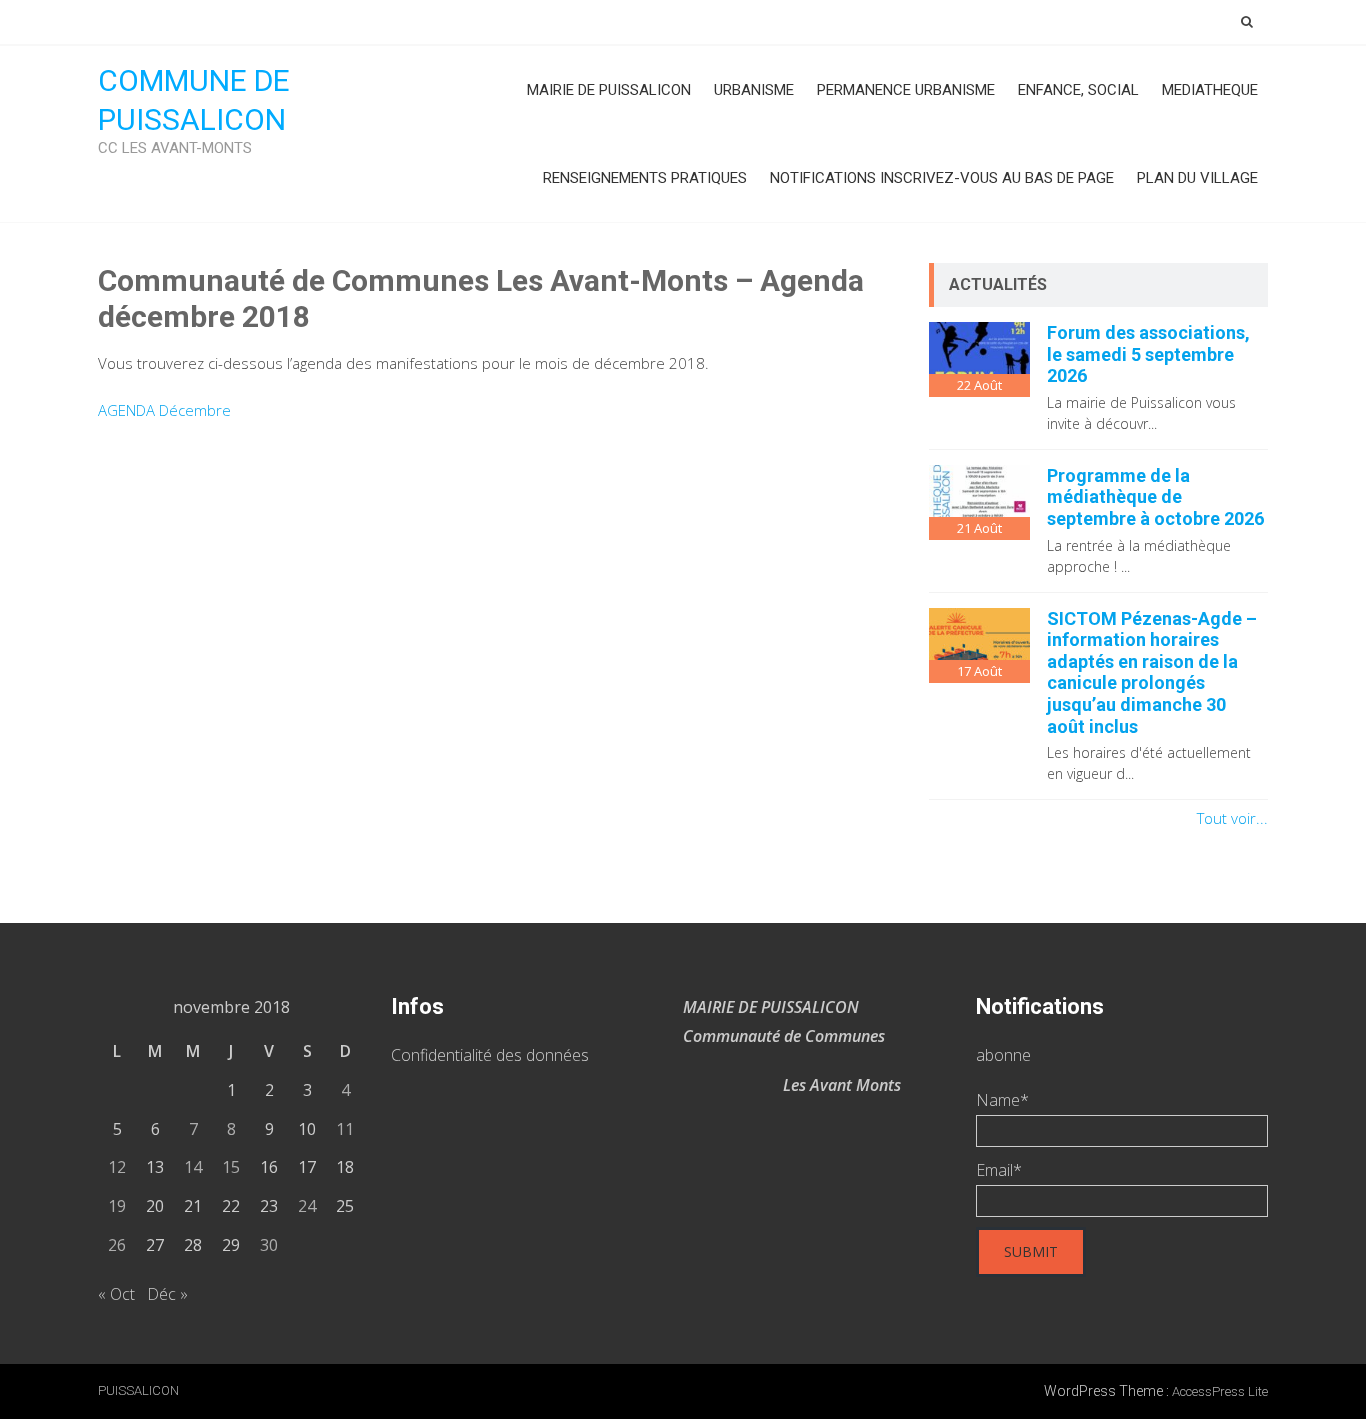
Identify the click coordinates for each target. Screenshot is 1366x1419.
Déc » (167, 1294)
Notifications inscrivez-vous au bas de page (942, 178)
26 (117, 1245)
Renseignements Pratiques (645, 178)
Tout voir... (1232, 818)
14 (193, 1167)
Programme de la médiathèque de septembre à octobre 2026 (1155, 497)
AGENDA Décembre (164, 410)
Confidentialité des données (490, 1055)
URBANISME (754, 90)
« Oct (116, 1294)
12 (117, 1167)
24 (307, 1206)
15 (231, 1167)
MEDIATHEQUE (1210, 90)
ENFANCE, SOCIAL (1078, 90)
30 (269, 1245)
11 (345, 1129)
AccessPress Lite (1220, 1391)
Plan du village (1197, 178)
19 (117, 1206)
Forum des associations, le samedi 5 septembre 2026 (1148, 354)
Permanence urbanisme (906, 90)
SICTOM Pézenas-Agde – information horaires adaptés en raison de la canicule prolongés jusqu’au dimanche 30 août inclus (1152, 672)
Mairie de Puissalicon (609, 90)
